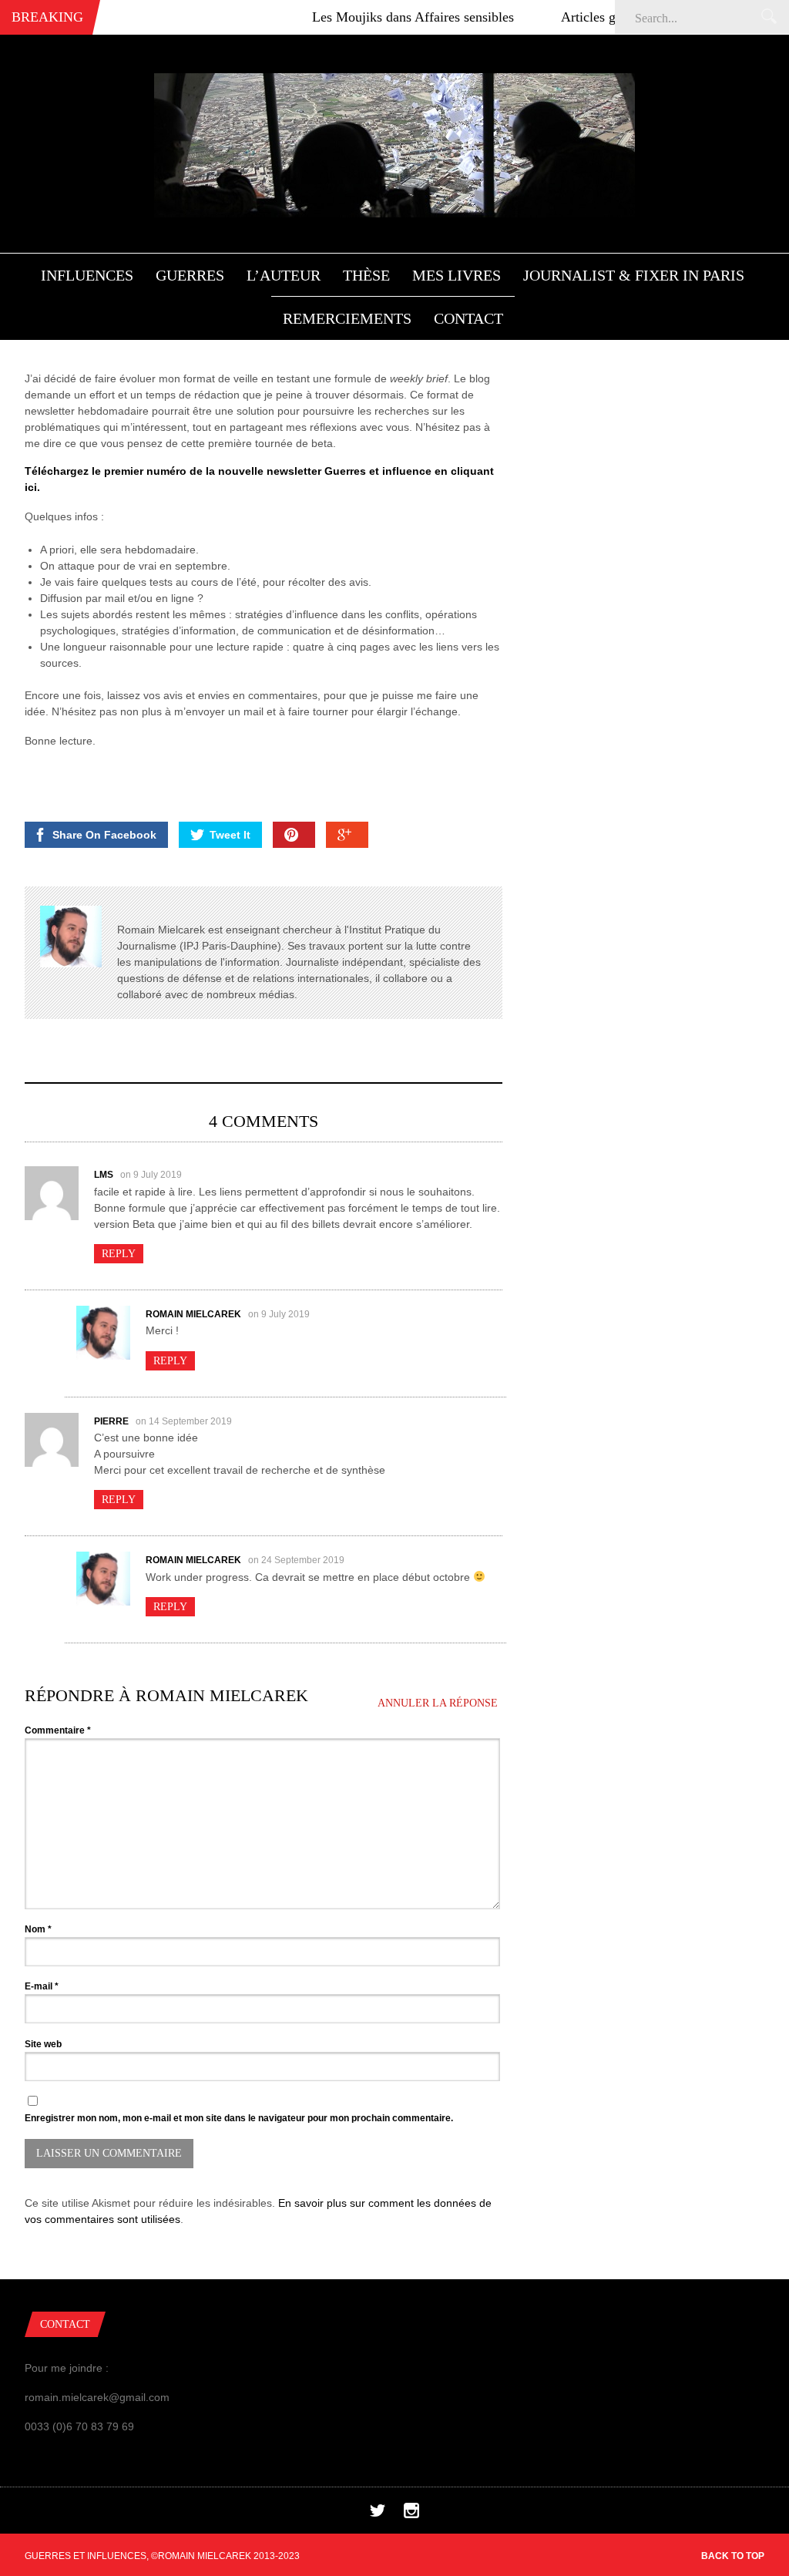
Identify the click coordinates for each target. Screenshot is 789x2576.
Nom (38, 1929)
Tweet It (230, 835)
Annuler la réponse (438, 1703)
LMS (104, 1175)
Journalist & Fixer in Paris (634, 275)
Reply (119, 1254)
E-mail (42, 1986)
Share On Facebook (104, 835)
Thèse (366, 275)
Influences (87, 275)
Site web (43, 2044)
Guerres (190, 275)
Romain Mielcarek (193, 1314)
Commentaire (58, 1730)
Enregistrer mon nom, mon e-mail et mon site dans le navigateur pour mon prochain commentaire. (239, 2118)
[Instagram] (411, 2514)
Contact (468, 318)
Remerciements (347, 318)
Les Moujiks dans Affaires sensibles (374, 17)
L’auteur (284, 275)
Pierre (111, 1421)
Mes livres (457, 275)
